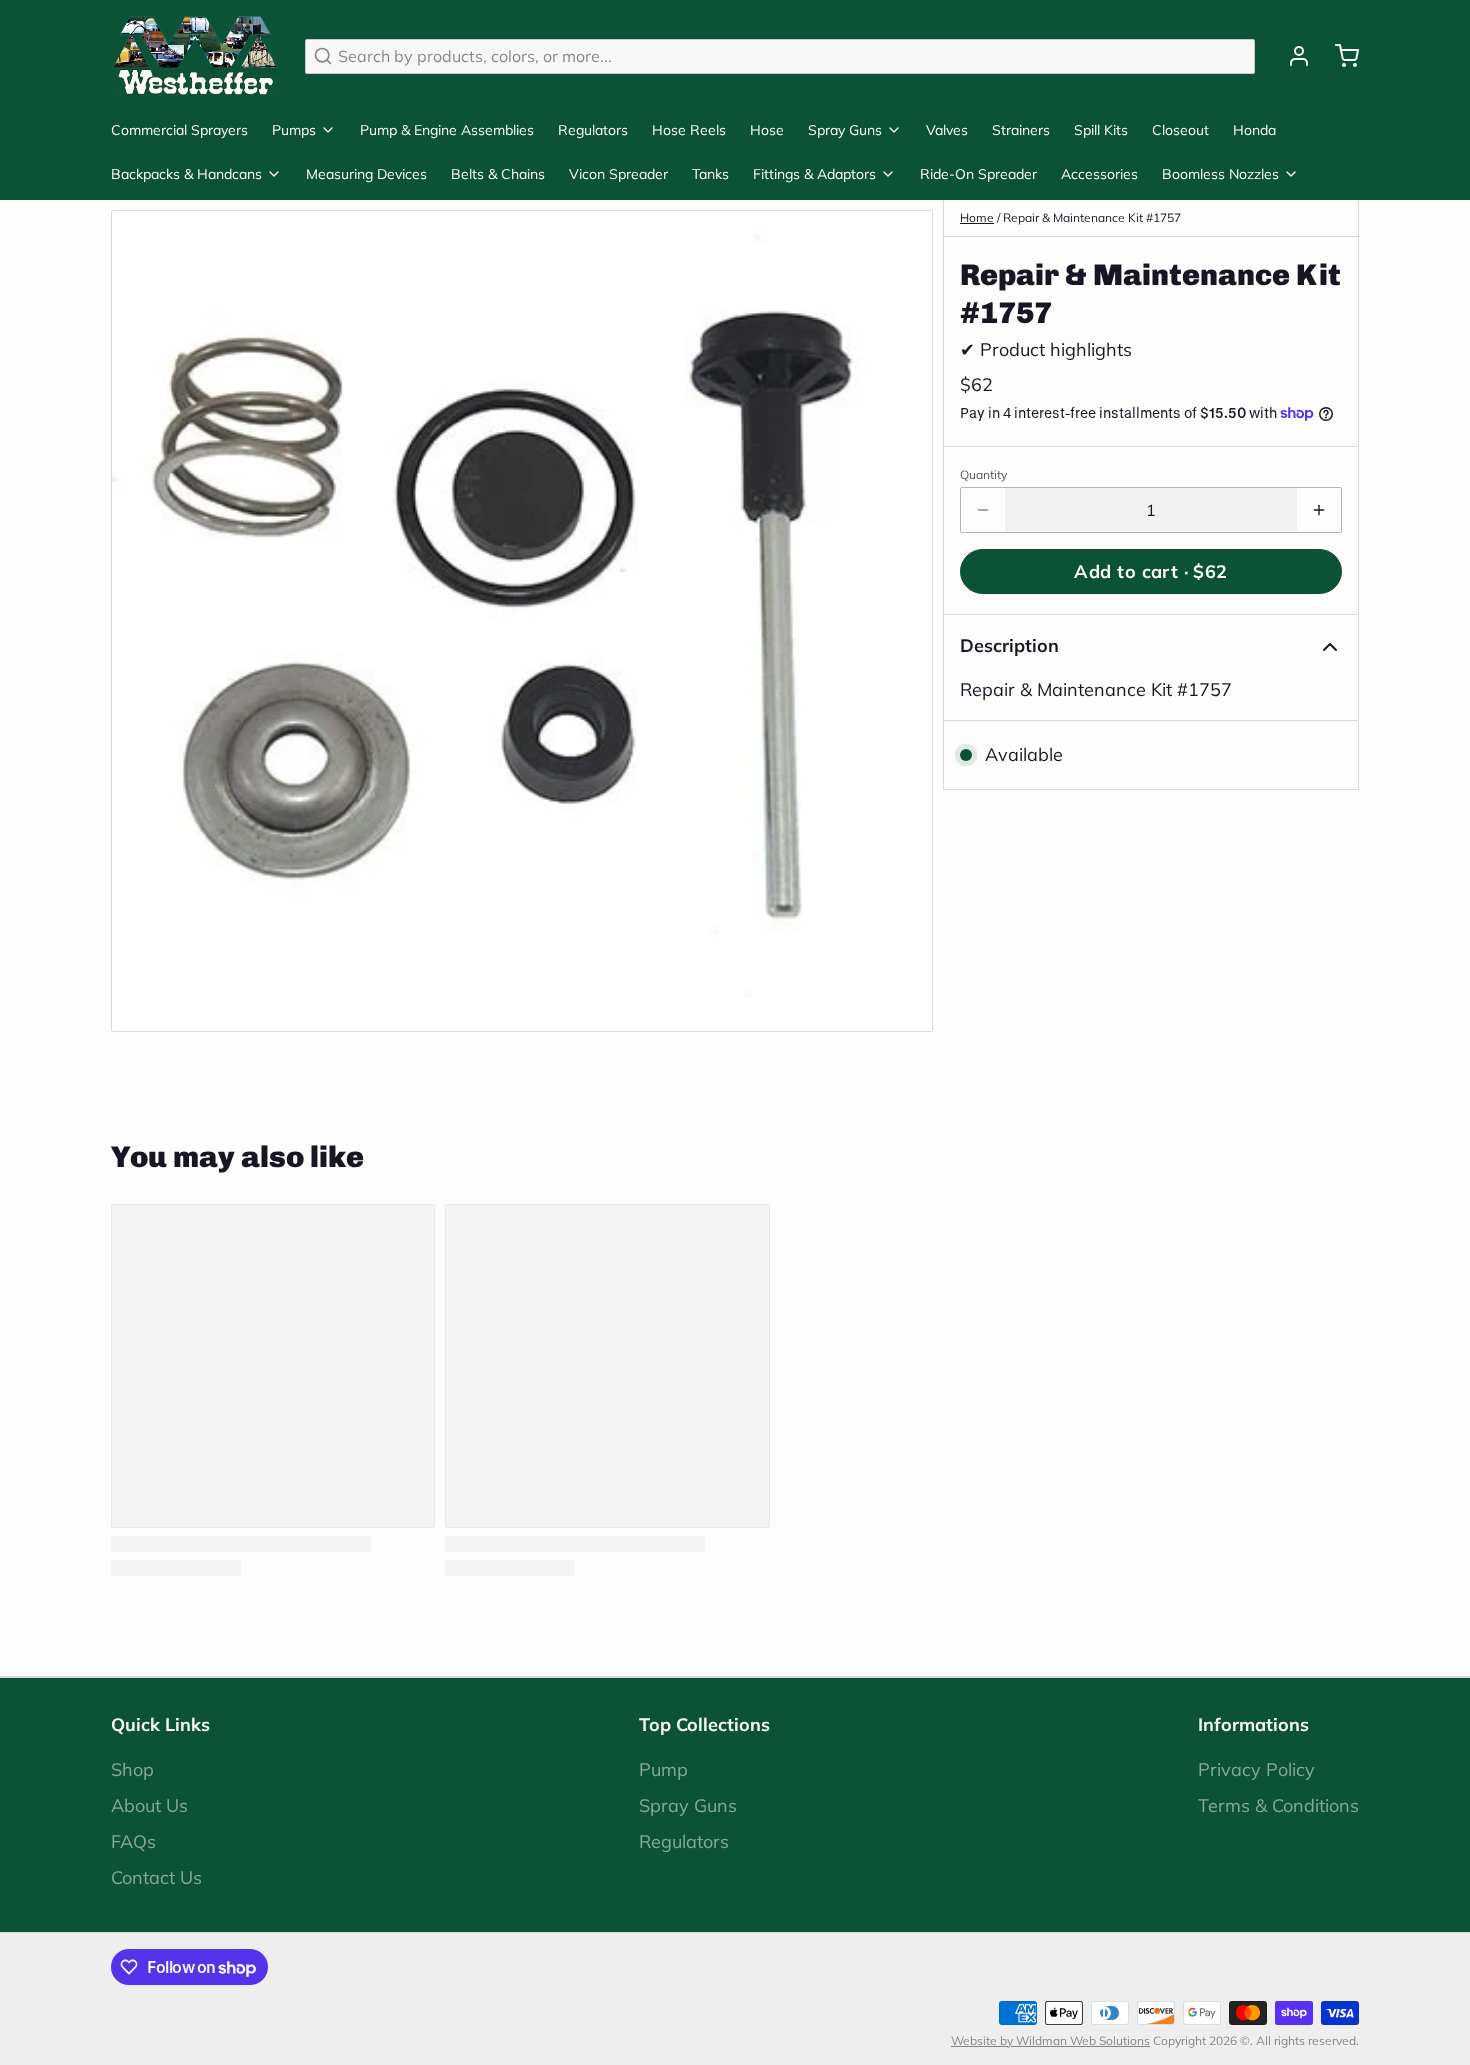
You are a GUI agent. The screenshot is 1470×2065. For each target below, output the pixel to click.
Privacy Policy (1256, 1769)
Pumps (294, 130)
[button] (1151, 571)
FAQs (133, 1841)
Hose (767, 130)
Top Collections (704, 1724)
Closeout (1180, 130)
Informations (1253, 1724)
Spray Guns (845, 130)
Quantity (983, 474)
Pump (663, 1769)
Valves (947, 130)
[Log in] (1291, 56)
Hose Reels (689, 130)
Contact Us (156, 1877)
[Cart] (1339, 56)
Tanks (710, 174)
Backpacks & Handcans (186, 174)
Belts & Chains (498, 174)
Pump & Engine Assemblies (447, 130)
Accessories (1099, 174)
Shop (132, 1769)
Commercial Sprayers (179, 130)
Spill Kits (1101, 130)
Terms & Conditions (1278, 1805)
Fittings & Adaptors (814, 174)
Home (977, 217)
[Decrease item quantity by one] (983, 510)
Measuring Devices (366, 174)
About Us (149, 1805)
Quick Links (160, 1724)
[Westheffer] (196, 56)
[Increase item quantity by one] (1319, 510)
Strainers (1021, 130)
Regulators (593, 130)
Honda (1254, 130)
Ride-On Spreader (978, 174)
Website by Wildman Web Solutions (1050, 2040)
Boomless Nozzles (1220, 174)
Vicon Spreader (618, 174)
